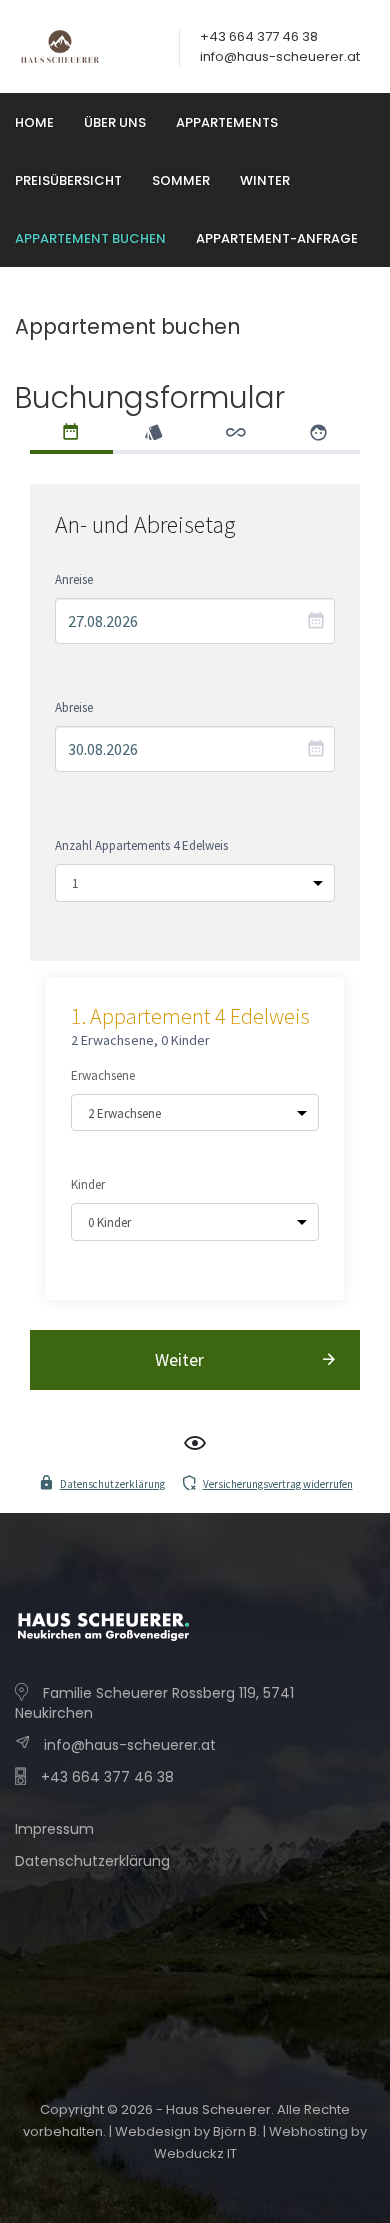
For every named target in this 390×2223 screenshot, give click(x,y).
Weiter (179, 1359)
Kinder (88, 1184)
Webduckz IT (195, 2153)
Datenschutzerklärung (112, 1484)
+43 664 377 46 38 (107, 1777)
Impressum (54, 1829)
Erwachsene (103, 1075)
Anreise (74, 579)
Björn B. (236, 2131)
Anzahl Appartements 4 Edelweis (141, 845)
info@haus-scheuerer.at (280, 56)
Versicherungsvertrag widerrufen (278, 1484)
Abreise (74, 707)
